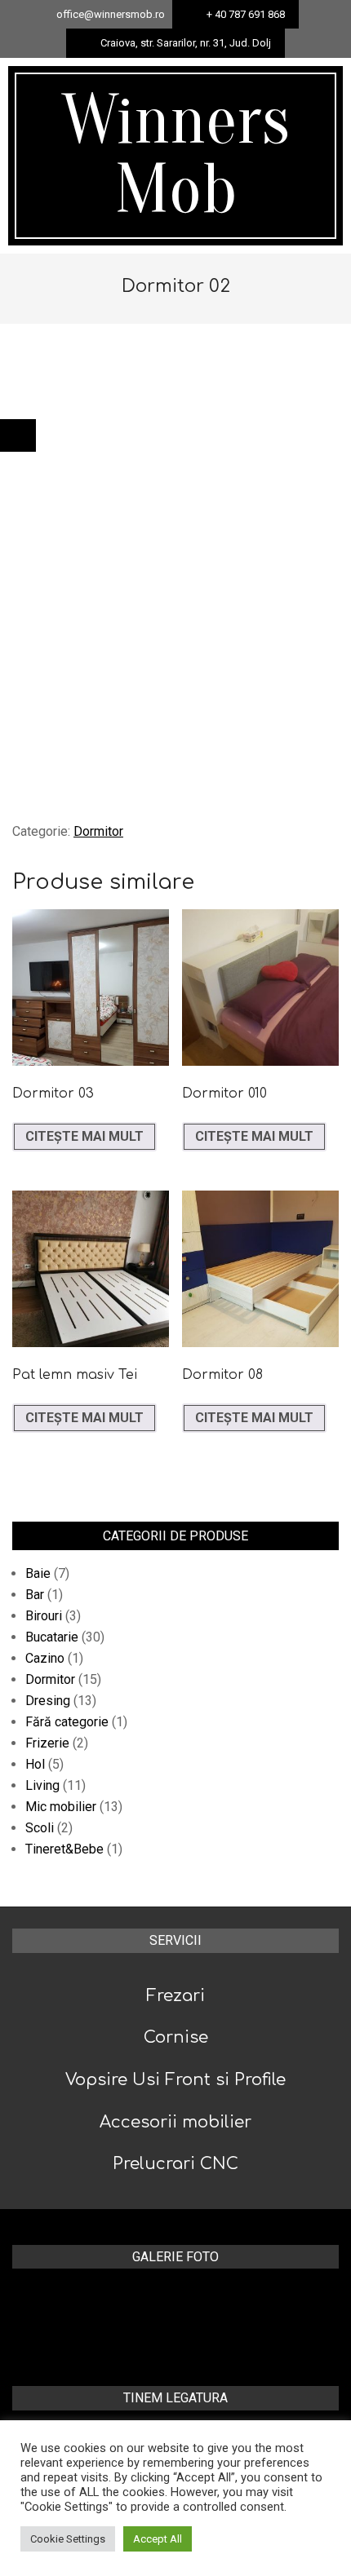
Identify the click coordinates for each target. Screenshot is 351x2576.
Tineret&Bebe (64, 1849)
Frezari (175, 1996)
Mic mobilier (61, 1807)
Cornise (176, 2037)
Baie (38, 1573)
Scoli (40, 1828)
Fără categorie (67, 1722)
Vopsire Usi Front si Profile (175, 2080)
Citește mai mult (84, 1136)
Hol (35, 1764)
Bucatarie (52, 1637)
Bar (35, 1595)
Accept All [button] (158, 2539)
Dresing (48, 1701)
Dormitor (98, 831)
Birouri (44, 1616)
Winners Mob (176, 155)
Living (42, 1785)
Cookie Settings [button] (68, 2539)
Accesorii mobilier (175, 2122)
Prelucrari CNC (175, 2164)
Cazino (45, 1658)
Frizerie (47, 1743)
